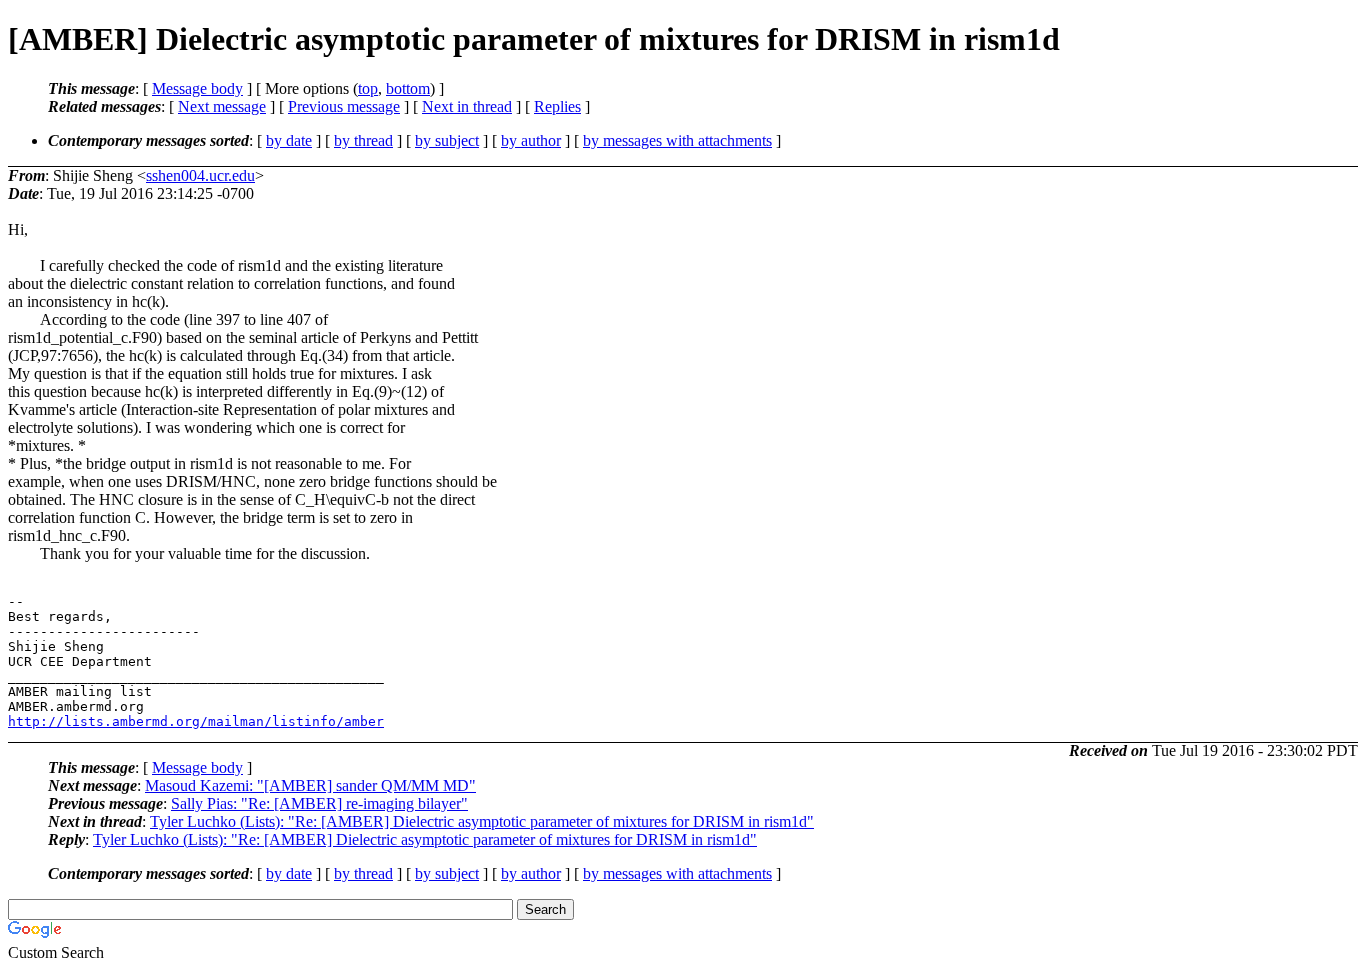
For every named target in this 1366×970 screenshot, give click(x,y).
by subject (447, 140)
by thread (363, 140)
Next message (222, 106)
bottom (408, 88)
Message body (197, 88)
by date (289, 140)
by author (531, 140)
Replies (557, 106)
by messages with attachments (677, 140)
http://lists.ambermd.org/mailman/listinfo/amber (196, 721)
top (368, 88)
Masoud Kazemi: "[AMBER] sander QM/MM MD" (310, 785)
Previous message (344, 106)
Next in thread (467, 106)
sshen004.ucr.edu (200, 175)
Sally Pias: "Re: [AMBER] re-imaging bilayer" (319, 803)
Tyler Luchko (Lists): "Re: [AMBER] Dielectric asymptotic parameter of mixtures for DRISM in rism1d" (482, 821)
